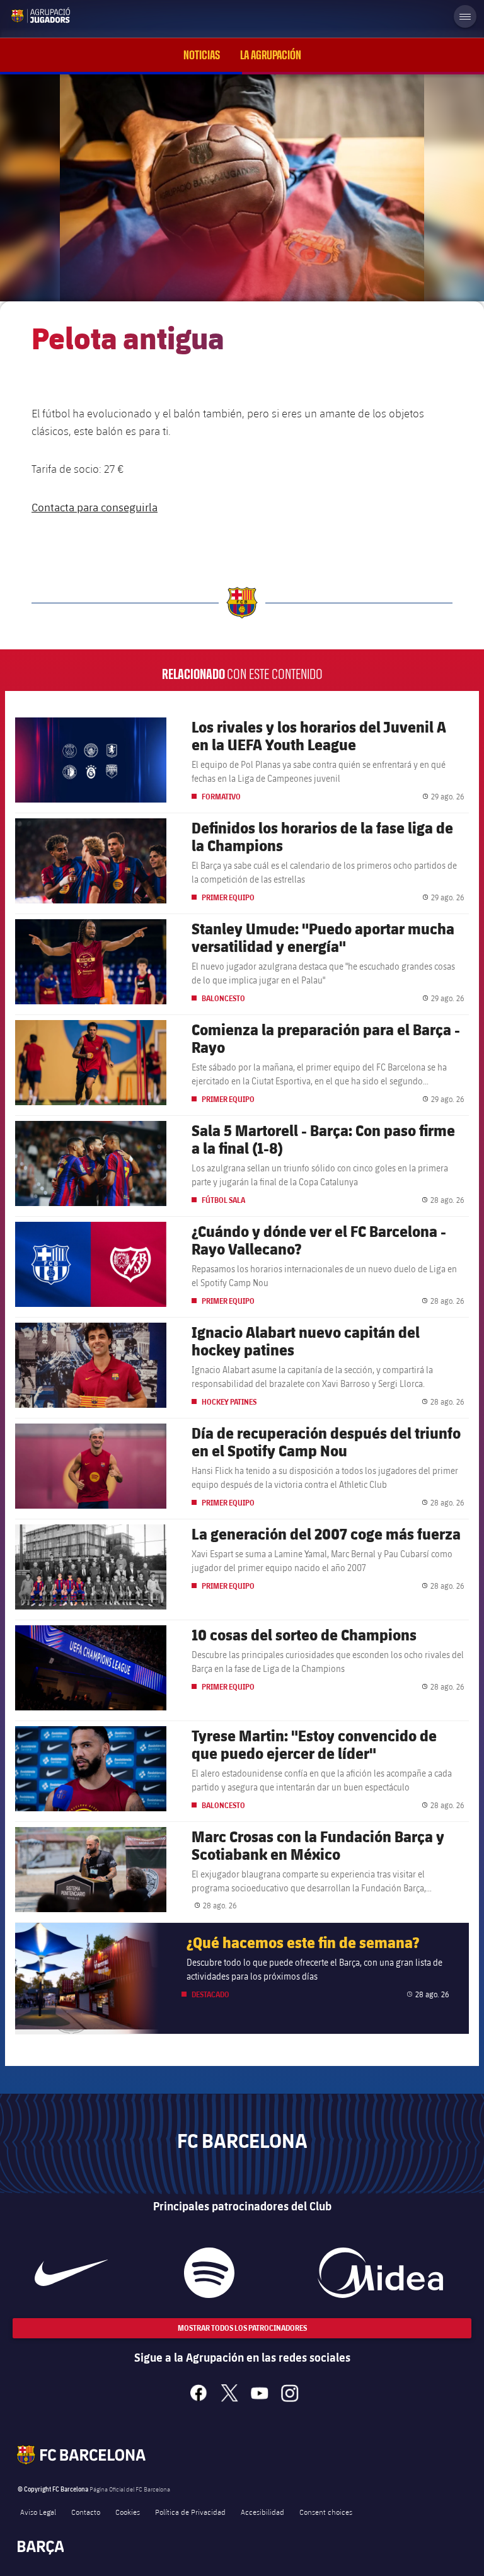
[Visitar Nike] (71, 2273)
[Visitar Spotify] (209, 2273)
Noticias (202, 55)
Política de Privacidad (190, 2512)
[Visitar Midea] (380, 2273)
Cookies (128, 2512)
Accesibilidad (262, 2512)
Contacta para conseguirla (95, 507)
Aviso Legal (38, 2512)
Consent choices (326, 2512)
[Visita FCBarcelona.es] (20, 15)
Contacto (86, 2512)
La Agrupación (271, 55)
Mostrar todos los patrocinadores (242, 2328)
